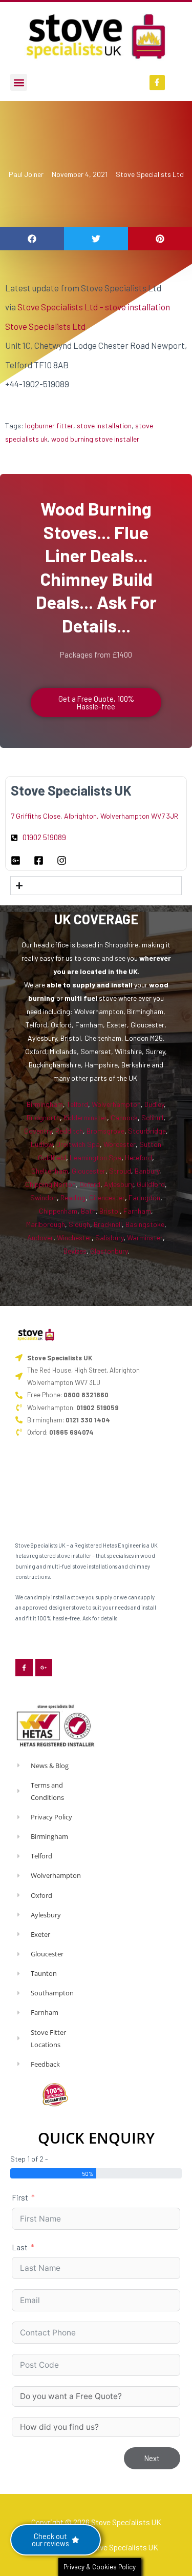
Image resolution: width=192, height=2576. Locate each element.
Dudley (154, 1104)
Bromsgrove (105, 1131)
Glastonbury (109, 1251)
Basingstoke (145, 1224)
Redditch (69, 1131)
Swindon (44, 1197)
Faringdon (144, 1197)
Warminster (145, 1237)
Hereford (138, 1157)
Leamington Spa (95, 1157)
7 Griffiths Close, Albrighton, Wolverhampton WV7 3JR (94, 816)
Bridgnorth (43, 1117)
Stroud (120, 1171)
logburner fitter (49, 425)
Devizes (75, 1251)
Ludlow (42, 1144)
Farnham (137, 1211)
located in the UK (109, 971)
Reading (73, 1197)
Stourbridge (147, 1131)
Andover (40, 1237)
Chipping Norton (50, 1184)
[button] (19, 82)
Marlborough (46, 1224)
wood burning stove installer (95, 439)
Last (20, 2247)
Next (152, 2458)
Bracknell (108, 1224)
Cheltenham (50, 1171)
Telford (77, 1104)
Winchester (74, 1237)
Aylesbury (119, 1184)
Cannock (124, 1117)
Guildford (151, 1184)
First (20, 2197)
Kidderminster (85, 1117)
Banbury (147, 1171)
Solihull (152, 1117)
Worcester (120, 1144)
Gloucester (89, 1171)
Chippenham (58, 1211)
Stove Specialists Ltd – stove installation (94, 307)
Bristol (110, 1211)
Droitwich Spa (78, 1144)
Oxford (90, 1184)
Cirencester (107, 1197)
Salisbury (109, 1237)
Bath (88, 1211)
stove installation (104, 425)
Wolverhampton (116, 1104)
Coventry (38, 1131)
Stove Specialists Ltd (150, 174)
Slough (79, 1224)
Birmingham (45, 1104)
